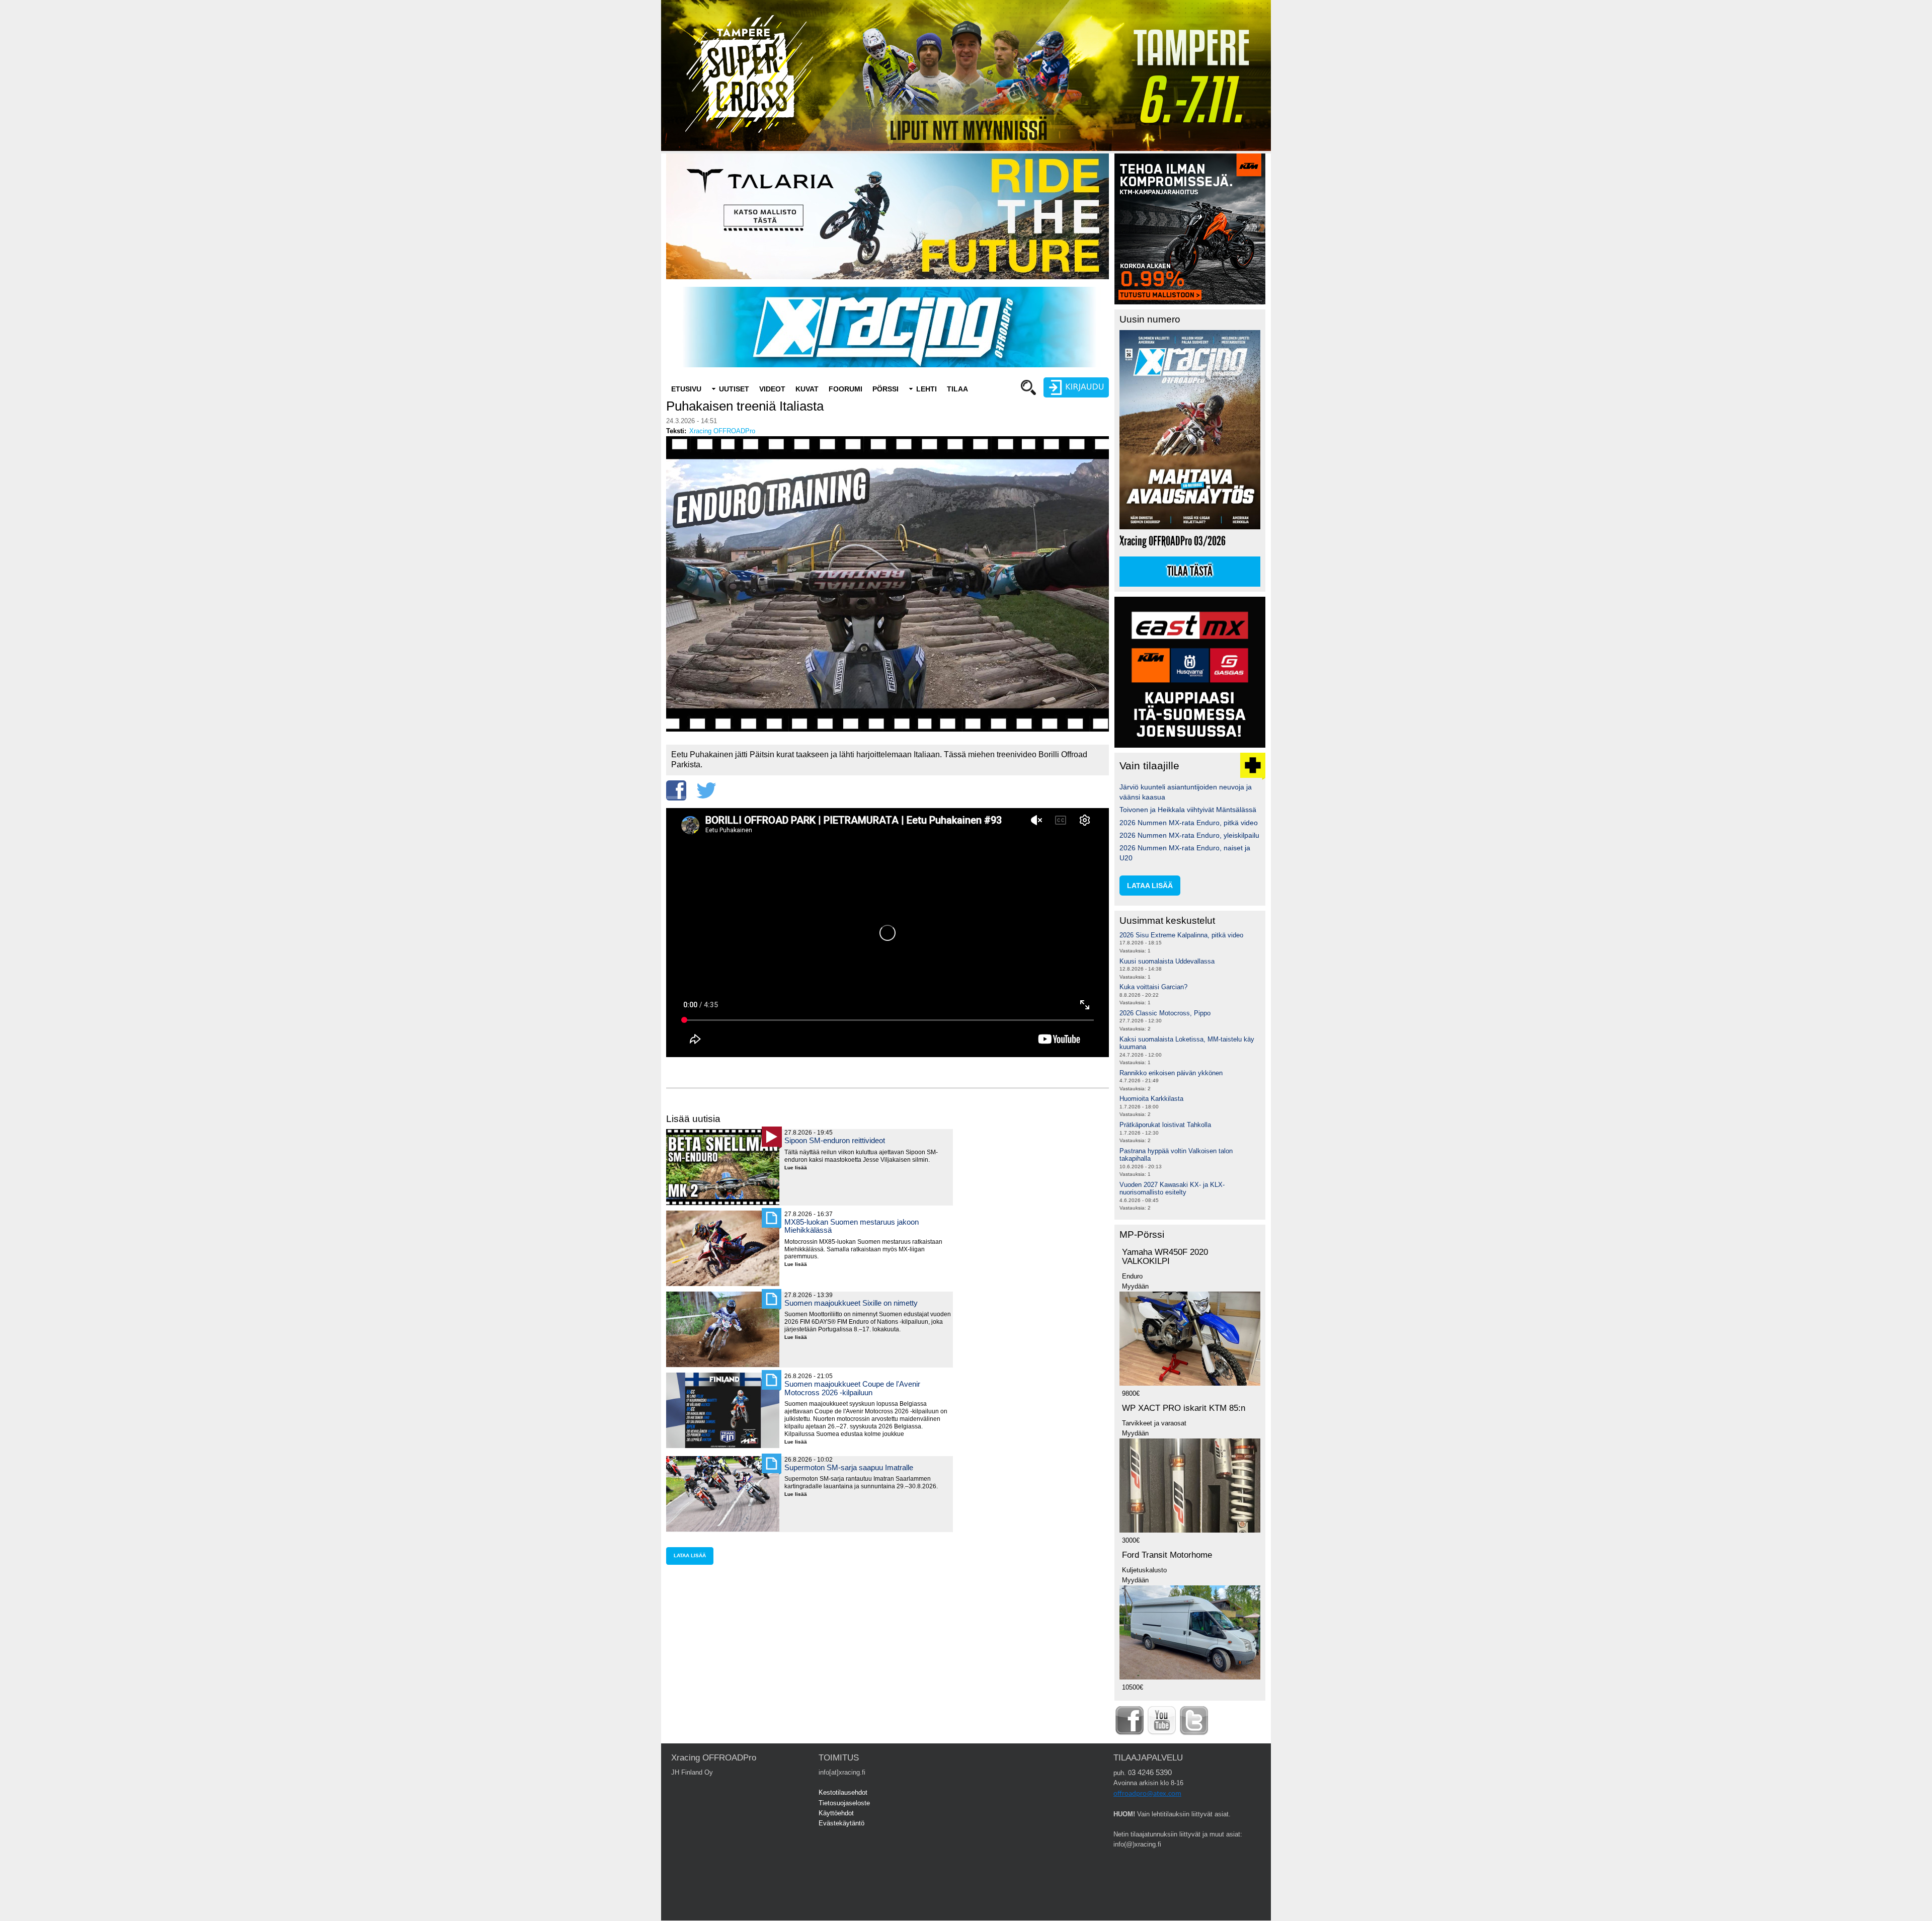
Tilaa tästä (1190, 572)
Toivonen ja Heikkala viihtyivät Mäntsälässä (1188, 810)
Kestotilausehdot (843, 1792)
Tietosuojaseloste (844, 1803)
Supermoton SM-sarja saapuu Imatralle (849, 1467)
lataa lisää (690, 1555)
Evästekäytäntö (841, 1823)
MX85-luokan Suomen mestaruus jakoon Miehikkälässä (852, 1226)
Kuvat (807, 389)
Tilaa (957, 389)
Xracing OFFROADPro (722, 431)
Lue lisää (799, 1168)
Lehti (927, 389)
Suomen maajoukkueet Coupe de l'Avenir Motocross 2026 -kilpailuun (852, 1388)
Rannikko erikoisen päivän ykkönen (1171, 1073)
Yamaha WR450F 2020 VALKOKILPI (1165, 1257)
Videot (772, 389)
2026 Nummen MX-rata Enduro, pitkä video (1189, 823)
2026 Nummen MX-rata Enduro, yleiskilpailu (1189, 835)
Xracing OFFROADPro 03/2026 (1173, 541)
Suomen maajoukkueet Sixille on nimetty (851, 1303)
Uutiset (734, 389)
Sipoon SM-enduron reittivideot (835, 1140)
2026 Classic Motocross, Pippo (1165, 1013)
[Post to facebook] (676, 790)
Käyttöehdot (836, 1813)
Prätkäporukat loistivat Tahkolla (1165, 1125)
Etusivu (686, 389)
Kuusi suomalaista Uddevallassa (1167, 961)
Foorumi (846, 389)
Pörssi (886, 389)
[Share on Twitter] (706, 790)
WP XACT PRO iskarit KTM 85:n (1184, 1408)
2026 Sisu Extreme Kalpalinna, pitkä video (1181, 935)
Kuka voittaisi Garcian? (1153, 987)
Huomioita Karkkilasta (1151, 1099)
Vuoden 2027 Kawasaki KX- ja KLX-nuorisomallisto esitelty (1172, 1189)
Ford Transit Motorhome (1167, 1555)
